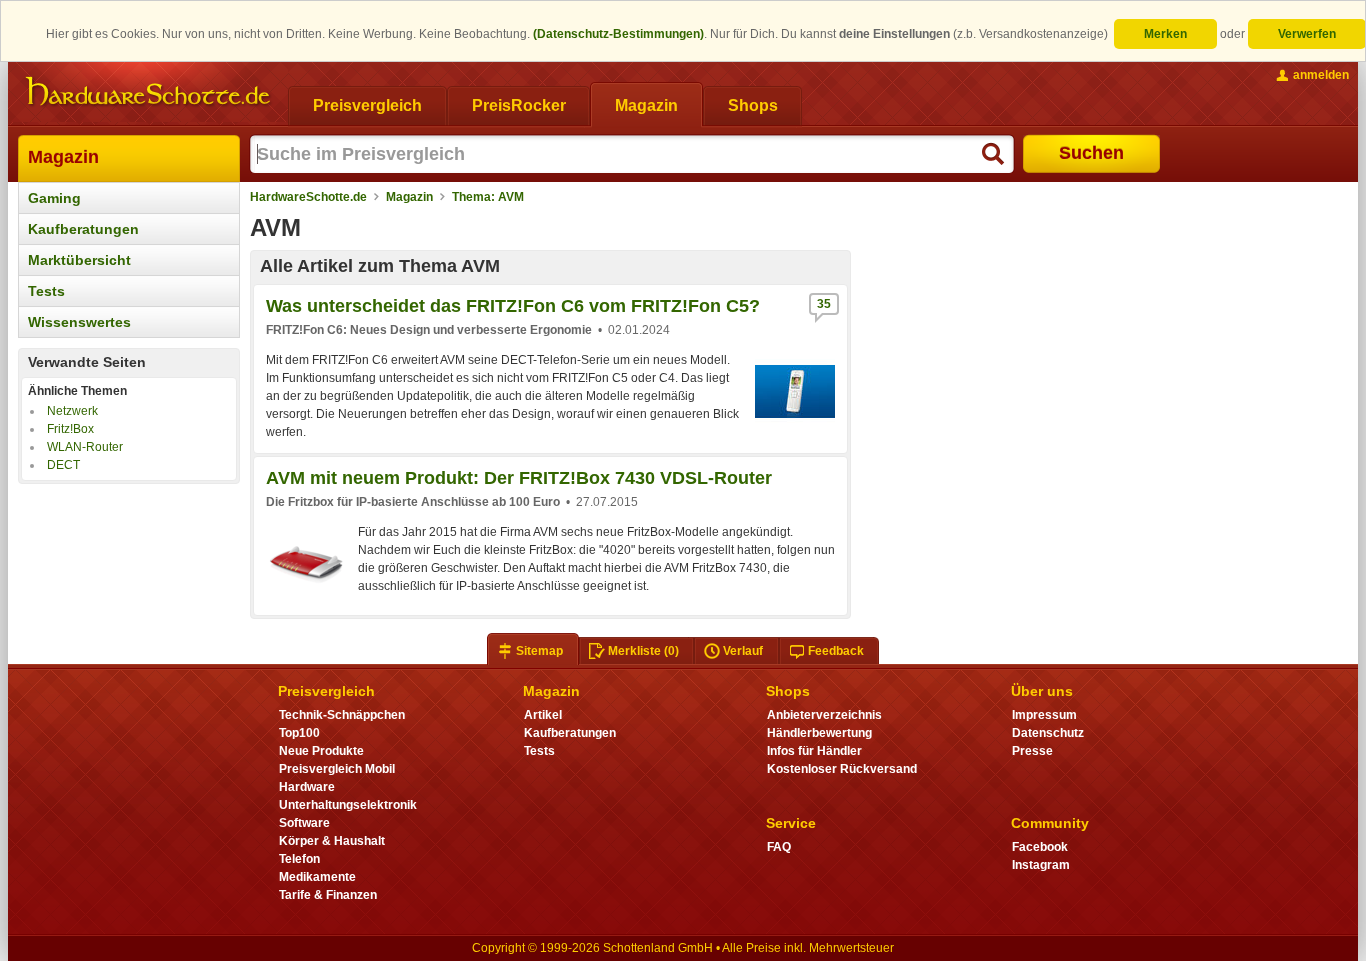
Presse (1032, 751)
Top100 (299, 733)
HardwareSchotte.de (308, 197)
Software (304, 823)
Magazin (63, 157)
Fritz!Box (70, 429)
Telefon (299, 859)
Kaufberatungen (83, 229)
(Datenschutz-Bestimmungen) (618, 34)
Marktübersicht (79, 260)
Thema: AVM (488, 197)
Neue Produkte (321, 751)
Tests (46, 291)
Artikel (543, 715)
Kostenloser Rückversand (842, 769)
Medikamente (317, 877)
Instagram (1041, 865)
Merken (1165, 34)
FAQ (779, 847)
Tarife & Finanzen (328, 895)
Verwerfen (1307, 34)
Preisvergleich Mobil (337, 769)
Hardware (307, 787)
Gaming (54, 198)
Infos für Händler (814, 751)
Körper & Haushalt (332, 841)
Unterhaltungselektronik (348, 805)
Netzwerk (72, 411)
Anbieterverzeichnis (824, 715)
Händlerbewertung (819, 733)
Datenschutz (1048, 733)
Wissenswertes (79, 322)
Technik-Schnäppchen (342, 715)
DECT (63, 465)
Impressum (1044, 715)
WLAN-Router (85, 447)
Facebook (1040, 847)
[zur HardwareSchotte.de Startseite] (148, 92)
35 (824, 304)
